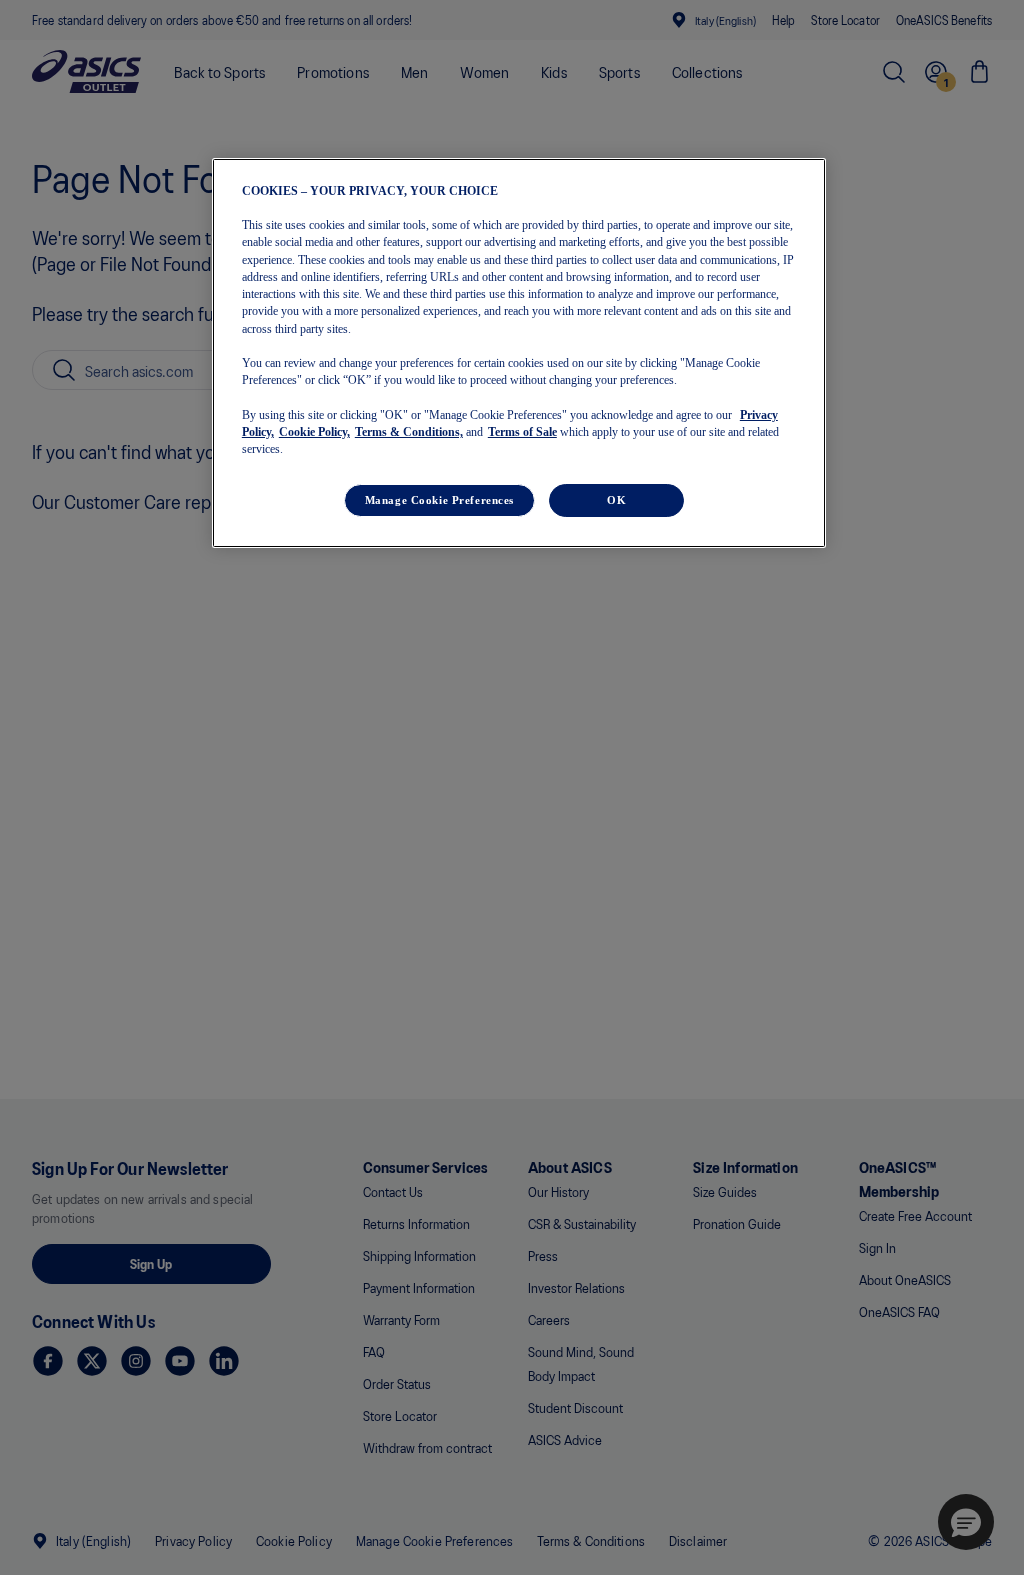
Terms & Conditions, (409, 432)
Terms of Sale (522, 432)
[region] (519, 353)
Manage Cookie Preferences (439, 500)
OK (616, 500)
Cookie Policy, (314, 432)
